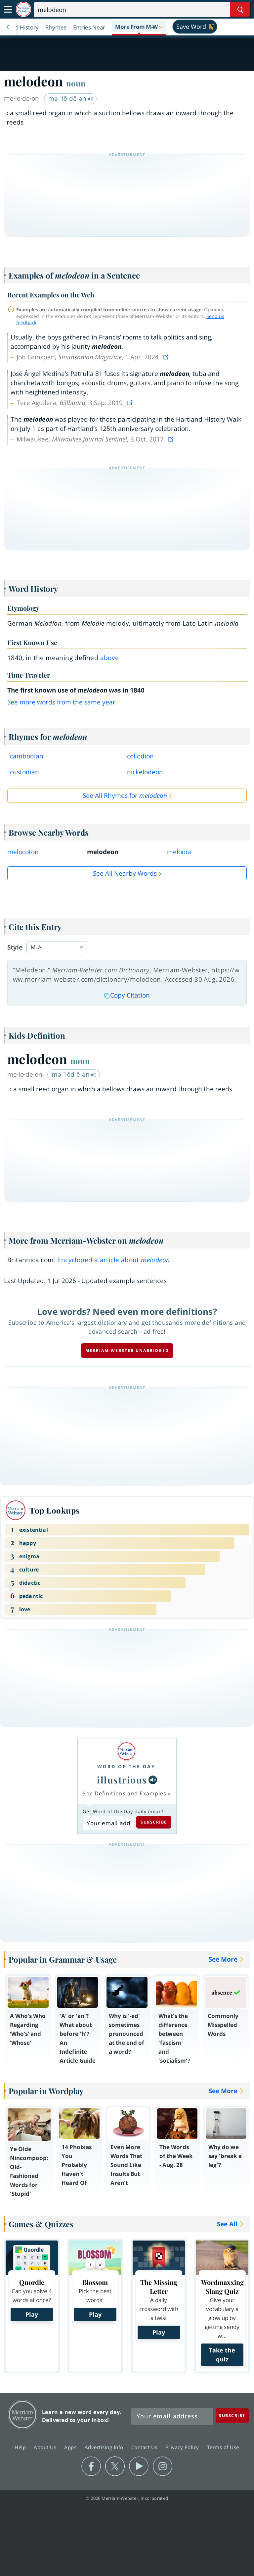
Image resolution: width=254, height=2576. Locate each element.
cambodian (27, 756)
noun (76, 83)
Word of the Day (126, 1766)
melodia (179, 852)
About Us (46, 2447)
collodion (140, 756)
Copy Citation (130, 995)
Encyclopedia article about (113, 1260)
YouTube (139, 2466)
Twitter (115, 2466)
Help (21, 2447)
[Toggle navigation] (8, 10)
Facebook (91, 2466)
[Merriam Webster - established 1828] (23, 9)
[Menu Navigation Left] (8, 27)
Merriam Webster (23, 2415)
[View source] (167, 357)
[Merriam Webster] (126, 1751)
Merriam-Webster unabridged (127, 1350)
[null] (153, 1780)
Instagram (163, 2466)
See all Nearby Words (125, 873)
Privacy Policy (183, 2447)
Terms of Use (223, 2447)
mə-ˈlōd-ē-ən (71, 1074)
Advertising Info (105, 2447)
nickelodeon (145, 772)
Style (15, 947)
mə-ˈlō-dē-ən (68, 98)
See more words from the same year (61, 702)
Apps (71, 2447)
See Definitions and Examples (125, 1793)
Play (32, 2314)
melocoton (23, 852)
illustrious (122, 1780)
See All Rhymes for (125, 796)
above (110, 658)
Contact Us (145, 2447)
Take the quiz (222, 2355)
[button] (139, 27)
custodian (24, 772)
